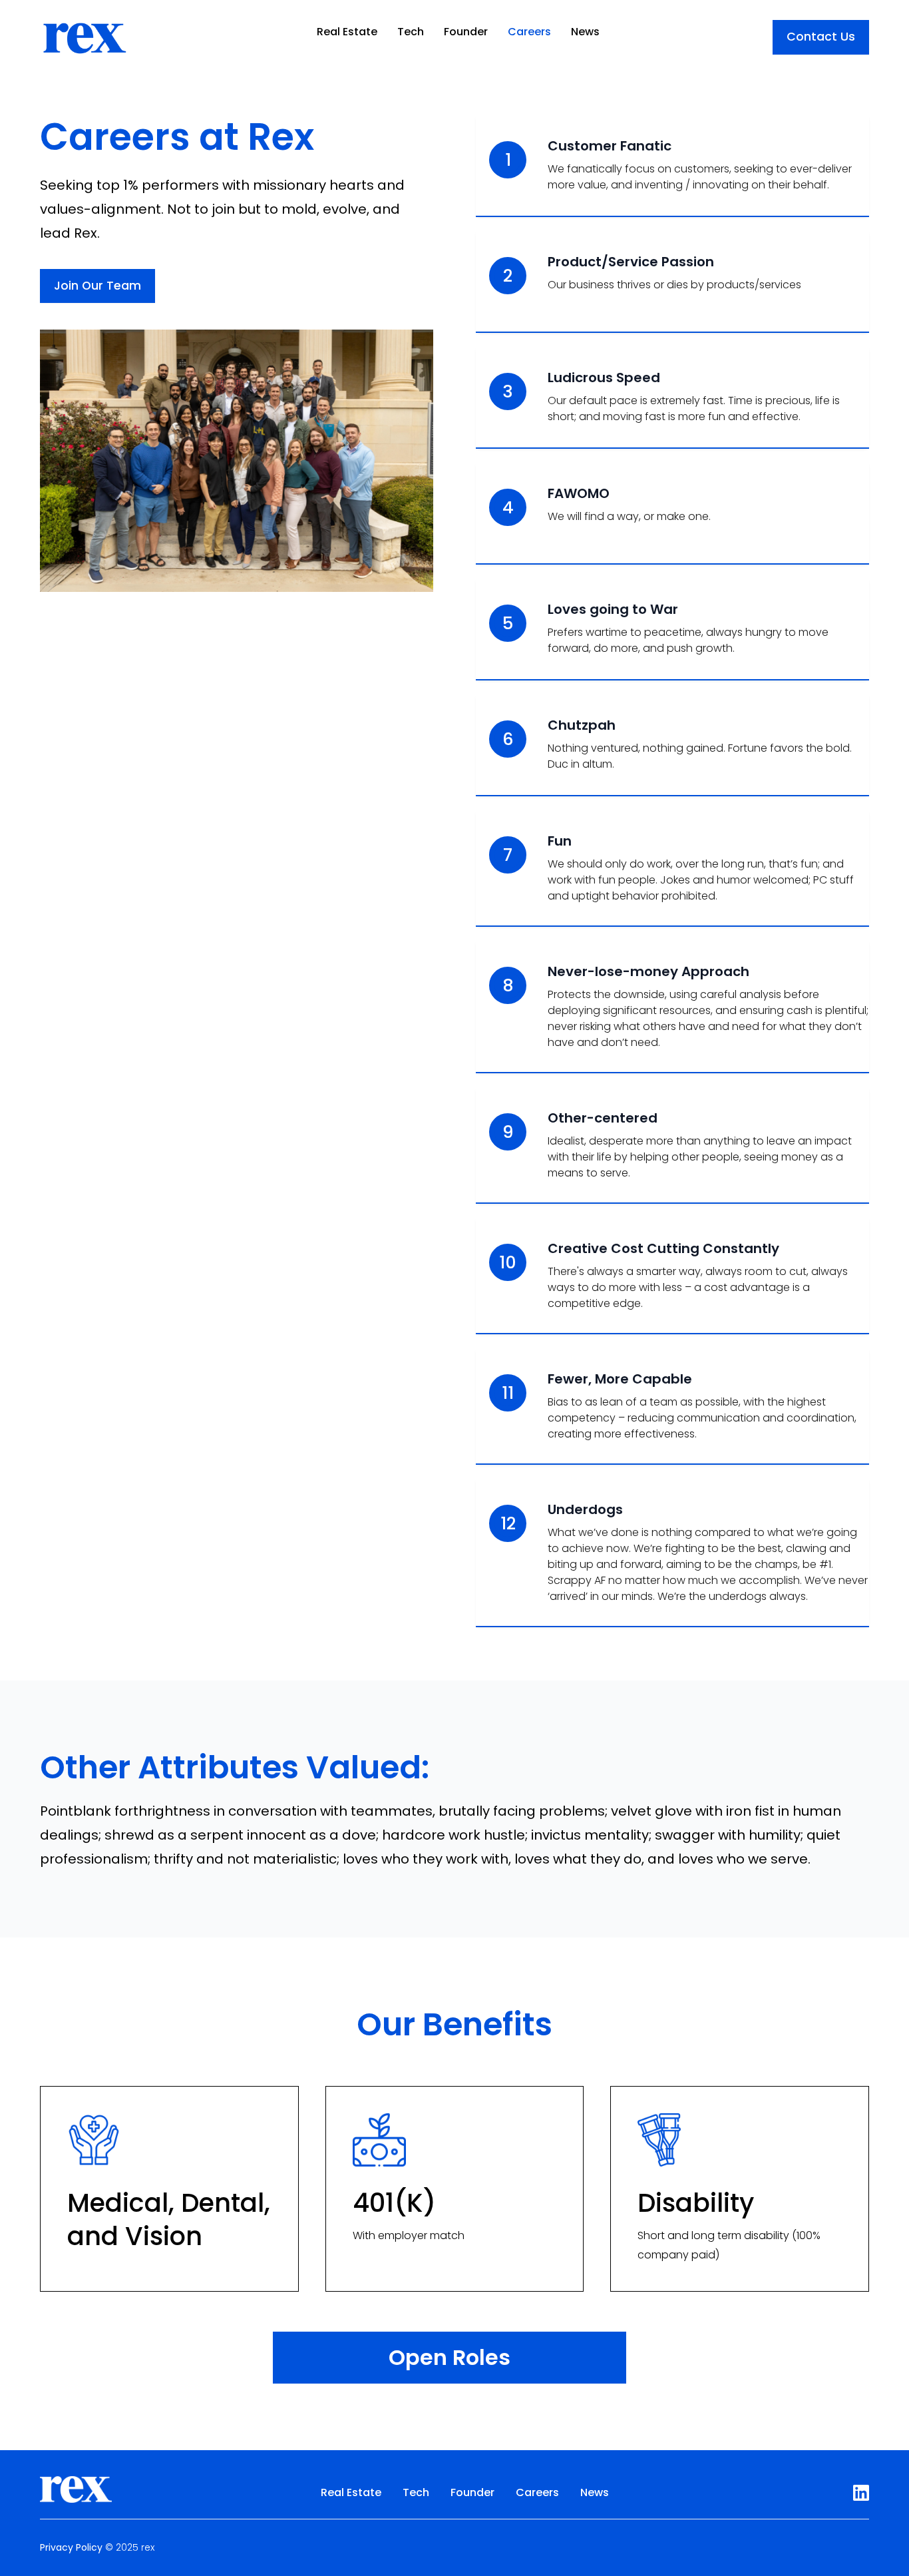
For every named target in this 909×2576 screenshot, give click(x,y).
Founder (466, 32)
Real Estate (347, 32)
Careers (529, 32)
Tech (411, 32)
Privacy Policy (71, 2547)
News (585, 32)
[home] (84, 32)
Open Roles (450, 2357)
